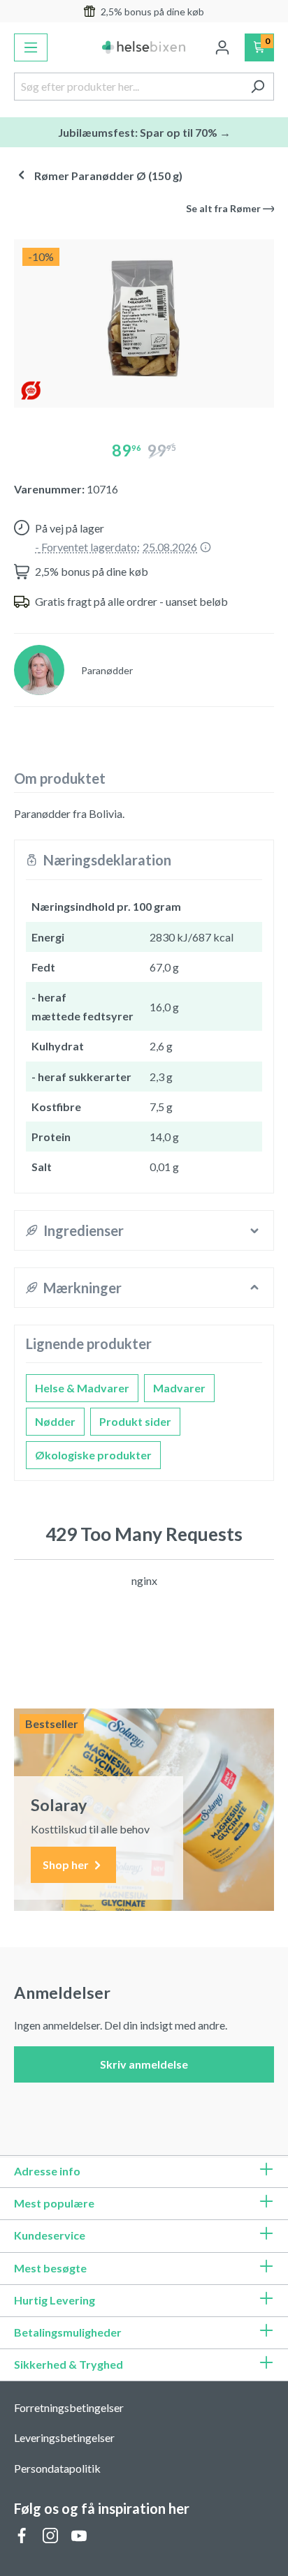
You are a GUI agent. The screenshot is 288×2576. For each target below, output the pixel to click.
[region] (144, 318)
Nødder (55, 1421)
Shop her (67, 1864)
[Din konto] (222, 47)
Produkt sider (135, 1421)
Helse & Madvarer (82, 1388)
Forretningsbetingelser (69, 2407)
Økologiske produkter (93, 1455)
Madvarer (179, 1388)
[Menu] (31, 47)
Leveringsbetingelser (64, 2437)
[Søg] (258, 87)
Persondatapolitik (57, 2468)
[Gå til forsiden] (144, 47)
